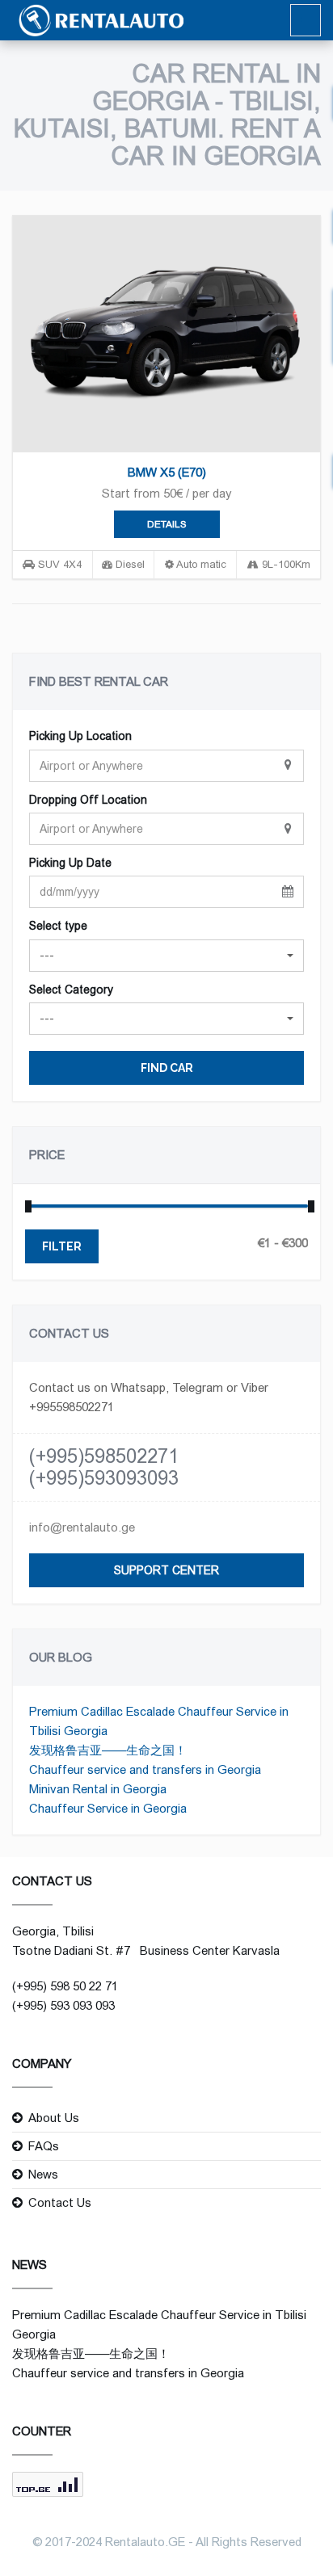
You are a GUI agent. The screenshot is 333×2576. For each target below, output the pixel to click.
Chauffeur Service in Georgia (108, 1808)
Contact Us (60, 2202)
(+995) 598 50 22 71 (65, 1986)
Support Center (166, 1570)
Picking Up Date (70, 863)
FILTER (62, 1246)
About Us (54, 2118)
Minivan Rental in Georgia (98, 1789)
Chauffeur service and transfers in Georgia (145, 1769)
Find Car (167, 1068)
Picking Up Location (80, 736)
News (43, 2174)
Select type (58, 926)
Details (167, 524)
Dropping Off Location (88, 800)
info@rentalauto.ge (82, 1527)
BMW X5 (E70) (167, 472)
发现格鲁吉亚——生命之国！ (108, 1750)
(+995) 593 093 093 (63, 2005)
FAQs (44, 2146)
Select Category (71, 990)
